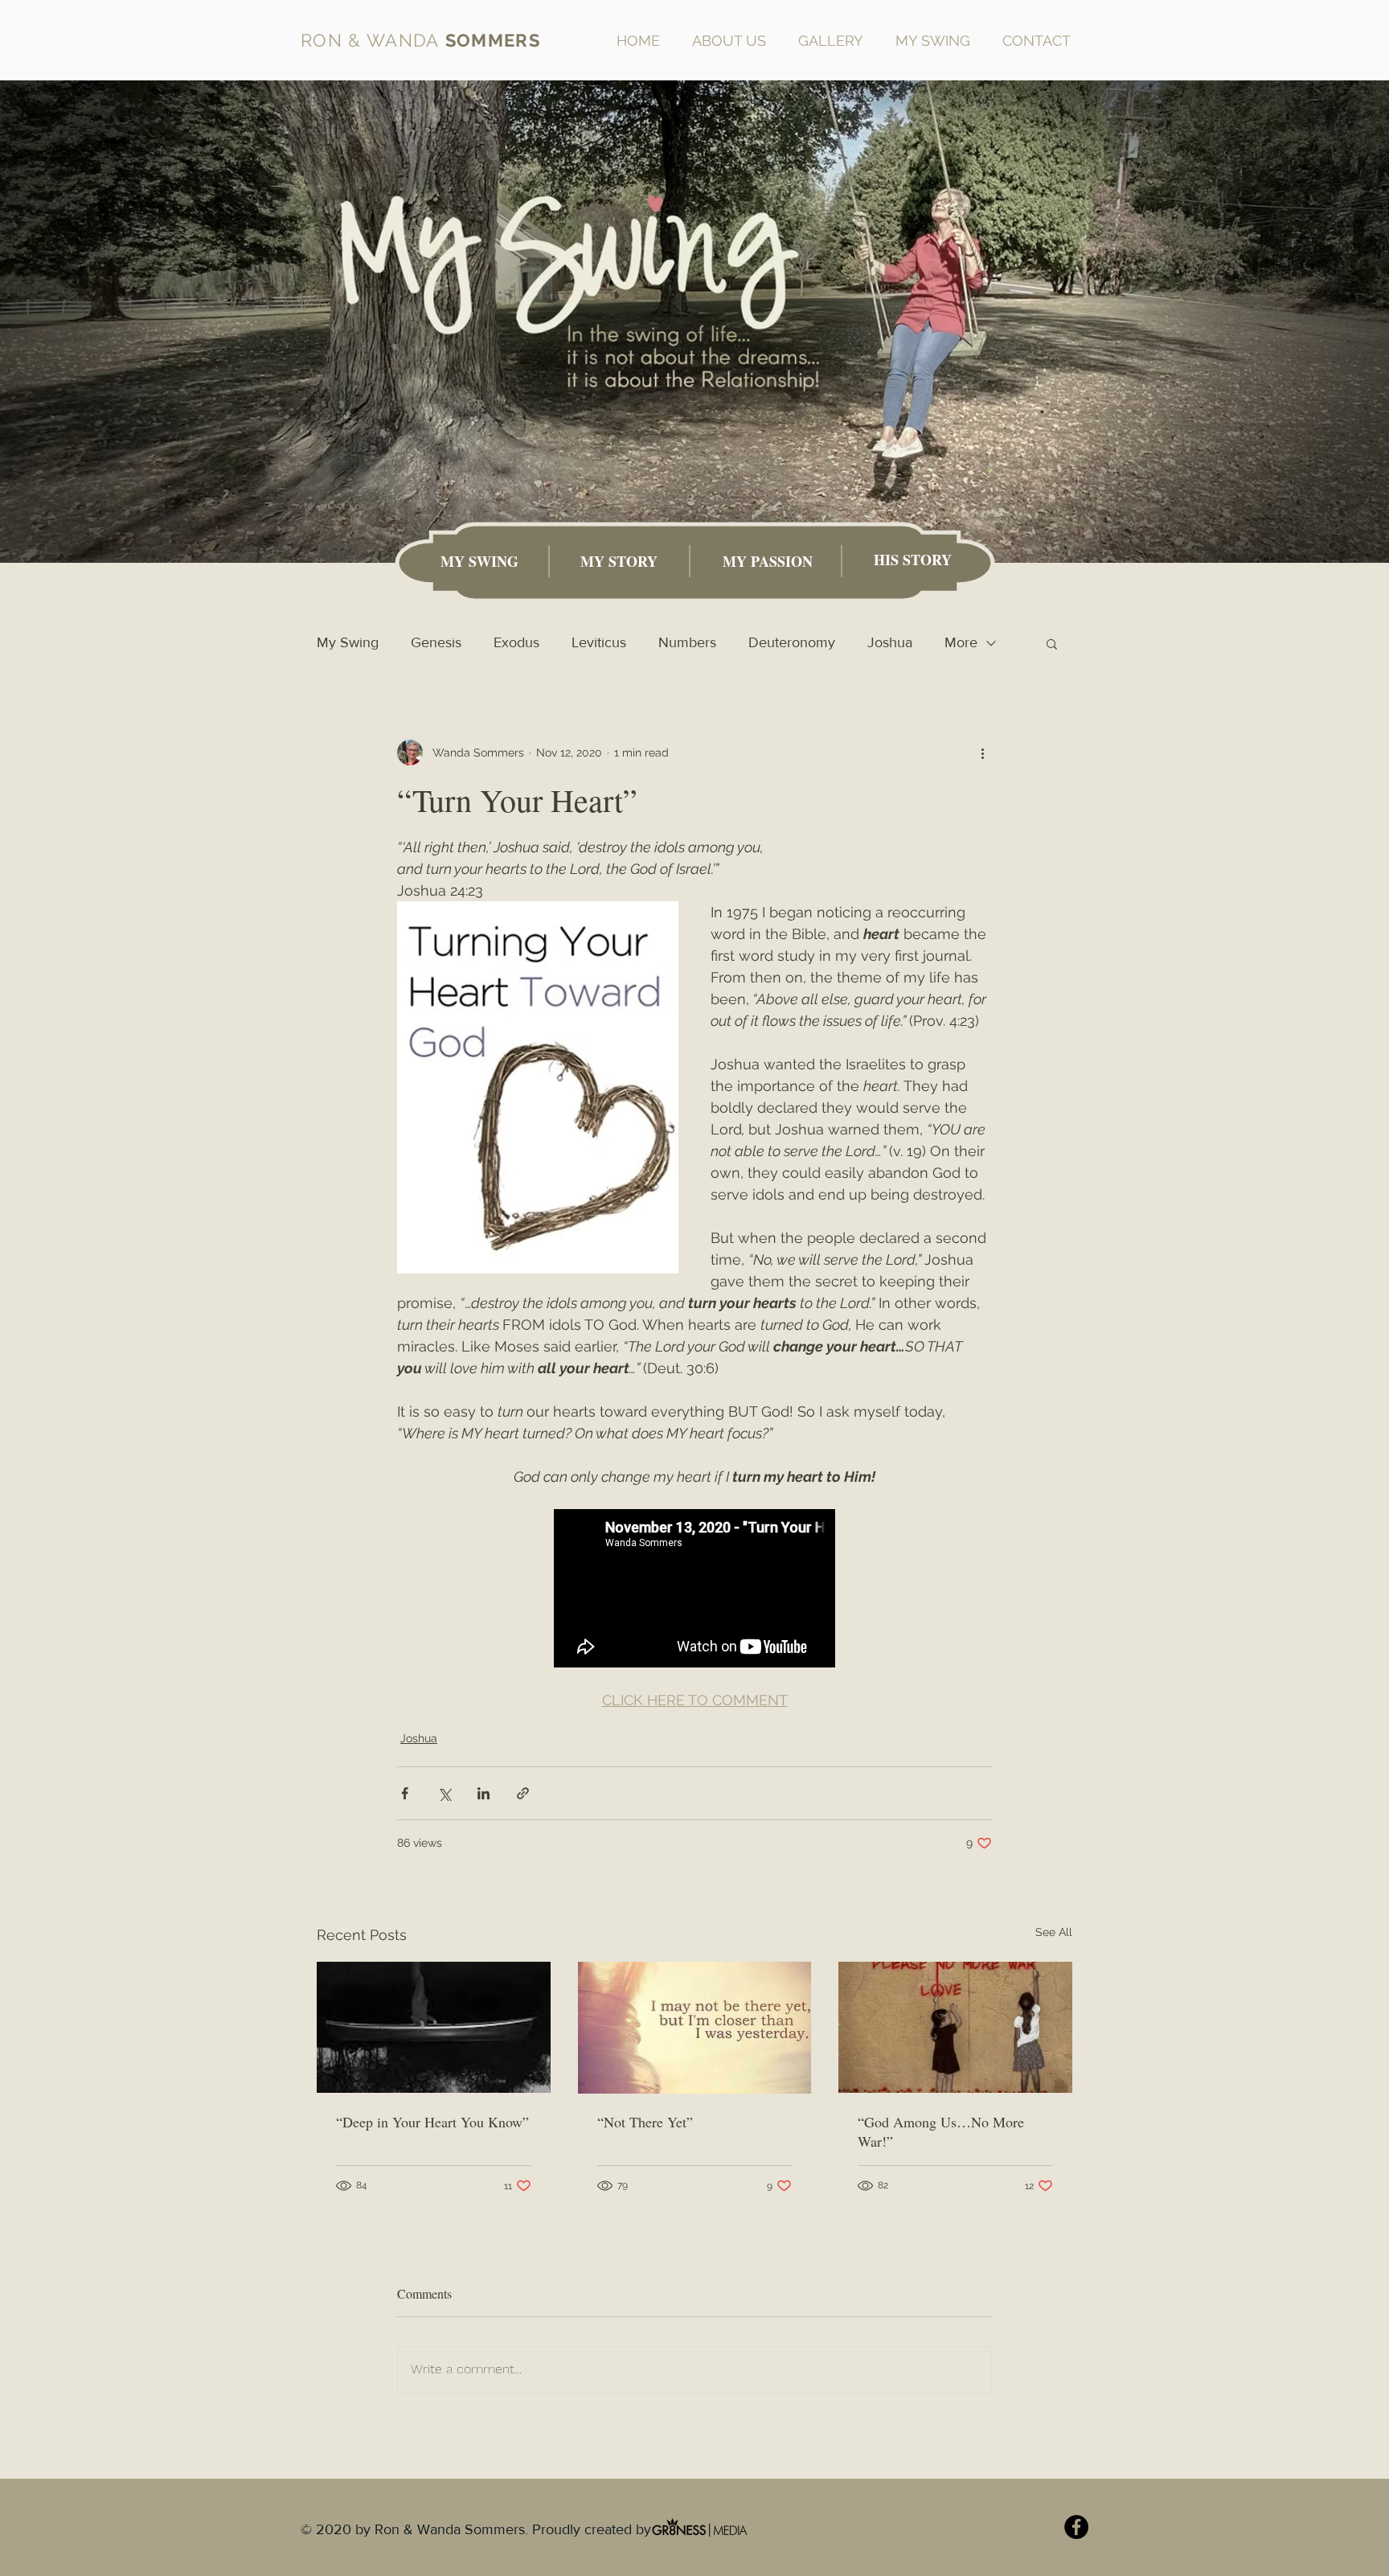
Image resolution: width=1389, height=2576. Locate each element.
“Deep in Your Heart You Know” (432, 2122)
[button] (1052, 643)
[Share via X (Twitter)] (444, 1793)
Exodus (516, 642)
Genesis (436, 642)
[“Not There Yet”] (695, 2028)
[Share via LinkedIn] (483, 1793)
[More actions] (982, 753)
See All (1054, 1932)
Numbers (687, 642)
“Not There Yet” (645, 2122)
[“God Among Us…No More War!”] (955, 2027)
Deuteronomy (792, 642)
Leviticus (599, 642)
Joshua (890, 642)
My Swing (348, 642)
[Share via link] (523, 1793)
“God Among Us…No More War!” (941, 2131)
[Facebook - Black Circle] (1076, 2527)
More (961, 642)
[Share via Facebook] (405, 1793)
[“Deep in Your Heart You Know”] (434, 2027)
